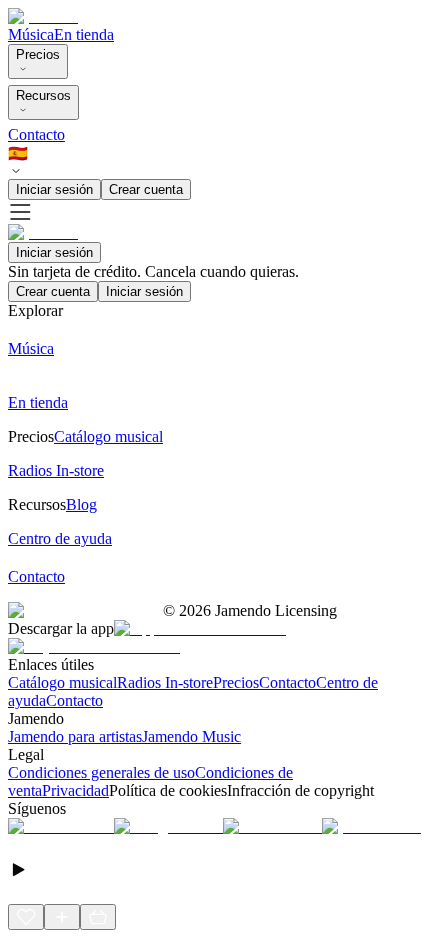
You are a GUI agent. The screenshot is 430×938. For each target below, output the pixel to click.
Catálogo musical (62, 682)
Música (31, 34)
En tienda (84, 34)
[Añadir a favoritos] (26, 917)
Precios (38, 54)
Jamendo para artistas (75, 736)
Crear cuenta (146, 189)
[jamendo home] (43, 16)
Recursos (43, 95)
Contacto (36, 134)
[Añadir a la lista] (62, 917)
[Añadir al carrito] (98, 917)
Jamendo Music (191, 736)
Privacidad (75, 790)
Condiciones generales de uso (101, 772)
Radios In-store (165, 682)
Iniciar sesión (54, 189)
